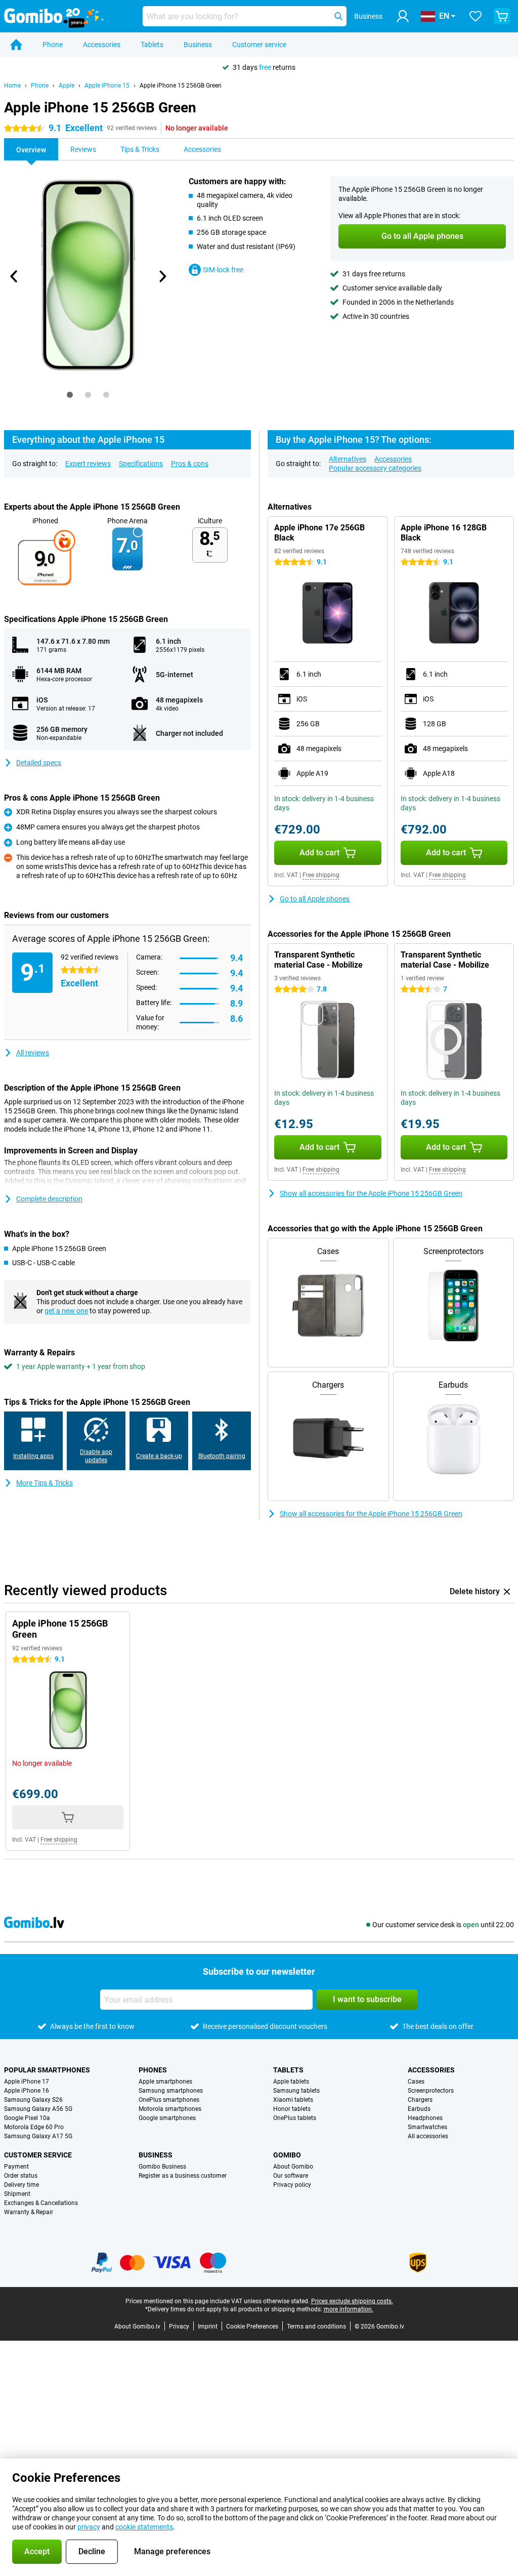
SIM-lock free (223, 270)
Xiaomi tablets (293, 2100)
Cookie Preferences (252, 2326)
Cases (416, 2082)
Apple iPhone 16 (27, 2091)
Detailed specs (39, 763)
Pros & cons (190, 464)
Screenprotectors (431, 2091)
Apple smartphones (165, 2082)
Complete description (49, 1199)
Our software (291, 2176)
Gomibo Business (162, 2167)
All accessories (428, 2136)
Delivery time (21, 2185)
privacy (89, 2527)
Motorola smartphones (170, 2109)
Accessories (102, 45)
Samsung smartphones (171, 2091)
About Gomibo (293, 2167)
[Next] (162, 276)
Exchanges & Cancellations (41, 2203)
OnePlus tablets (295, 2118)
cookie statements (144, 2527)
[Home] (16, 45)
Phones (153, 2070)
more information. (349, 2309)
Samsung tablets (296, 2091)
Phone (53, 45)
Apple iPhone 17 (27, 2082)
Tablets (152, 45)
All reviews (33, 1053)
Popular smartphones (47, 2070)
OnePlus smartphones (169, 2100)
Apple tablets (291, 2082)
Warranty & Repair (29, 2212)
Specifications (141, 464)
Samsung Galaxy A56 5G (38, 2109)
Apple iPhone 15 (107, 86)
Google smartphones (167, 2118)
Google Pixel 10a (27, 2118)
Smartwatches (427, 2127)
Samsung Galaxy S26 (33, 2100)
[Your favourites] (476, 16)
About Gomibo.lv (137, 2326)
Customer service (259, 45)
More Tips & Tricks (45, 1483)
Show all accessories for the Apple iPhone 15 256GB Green (371, 1193)
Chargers (420, 2100)
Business (198, 45)
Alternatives (348, 459)
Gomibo (287, 2155)
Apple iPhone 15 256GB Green (181, 86)
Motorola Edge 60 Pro (34, 2127)
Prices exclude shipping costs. (352, 2301)
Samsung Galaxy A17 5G (38, 2136)
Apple (67, 86)
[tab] (70, 395)
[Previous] (14, 276)
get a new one (66, 1311)
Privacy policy (292, 2185)
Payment (16, 2167)
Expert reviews (88, 464)
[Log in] (403, 16)
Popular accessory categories (375, 468)
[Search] (338, 16)
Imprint (208, 2326)
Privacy (179, 2326)
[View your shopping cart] (502, 16)
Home (12, 86)
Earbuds (419, 2109)
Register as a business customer (183, 2176)
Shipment (17, 2194)
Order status (21, 2176)
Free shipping (321, 875)
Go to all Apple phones (315, 899)
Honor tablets (292, 2109)
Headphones (425, 2118)
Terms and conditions (316, 2326)
